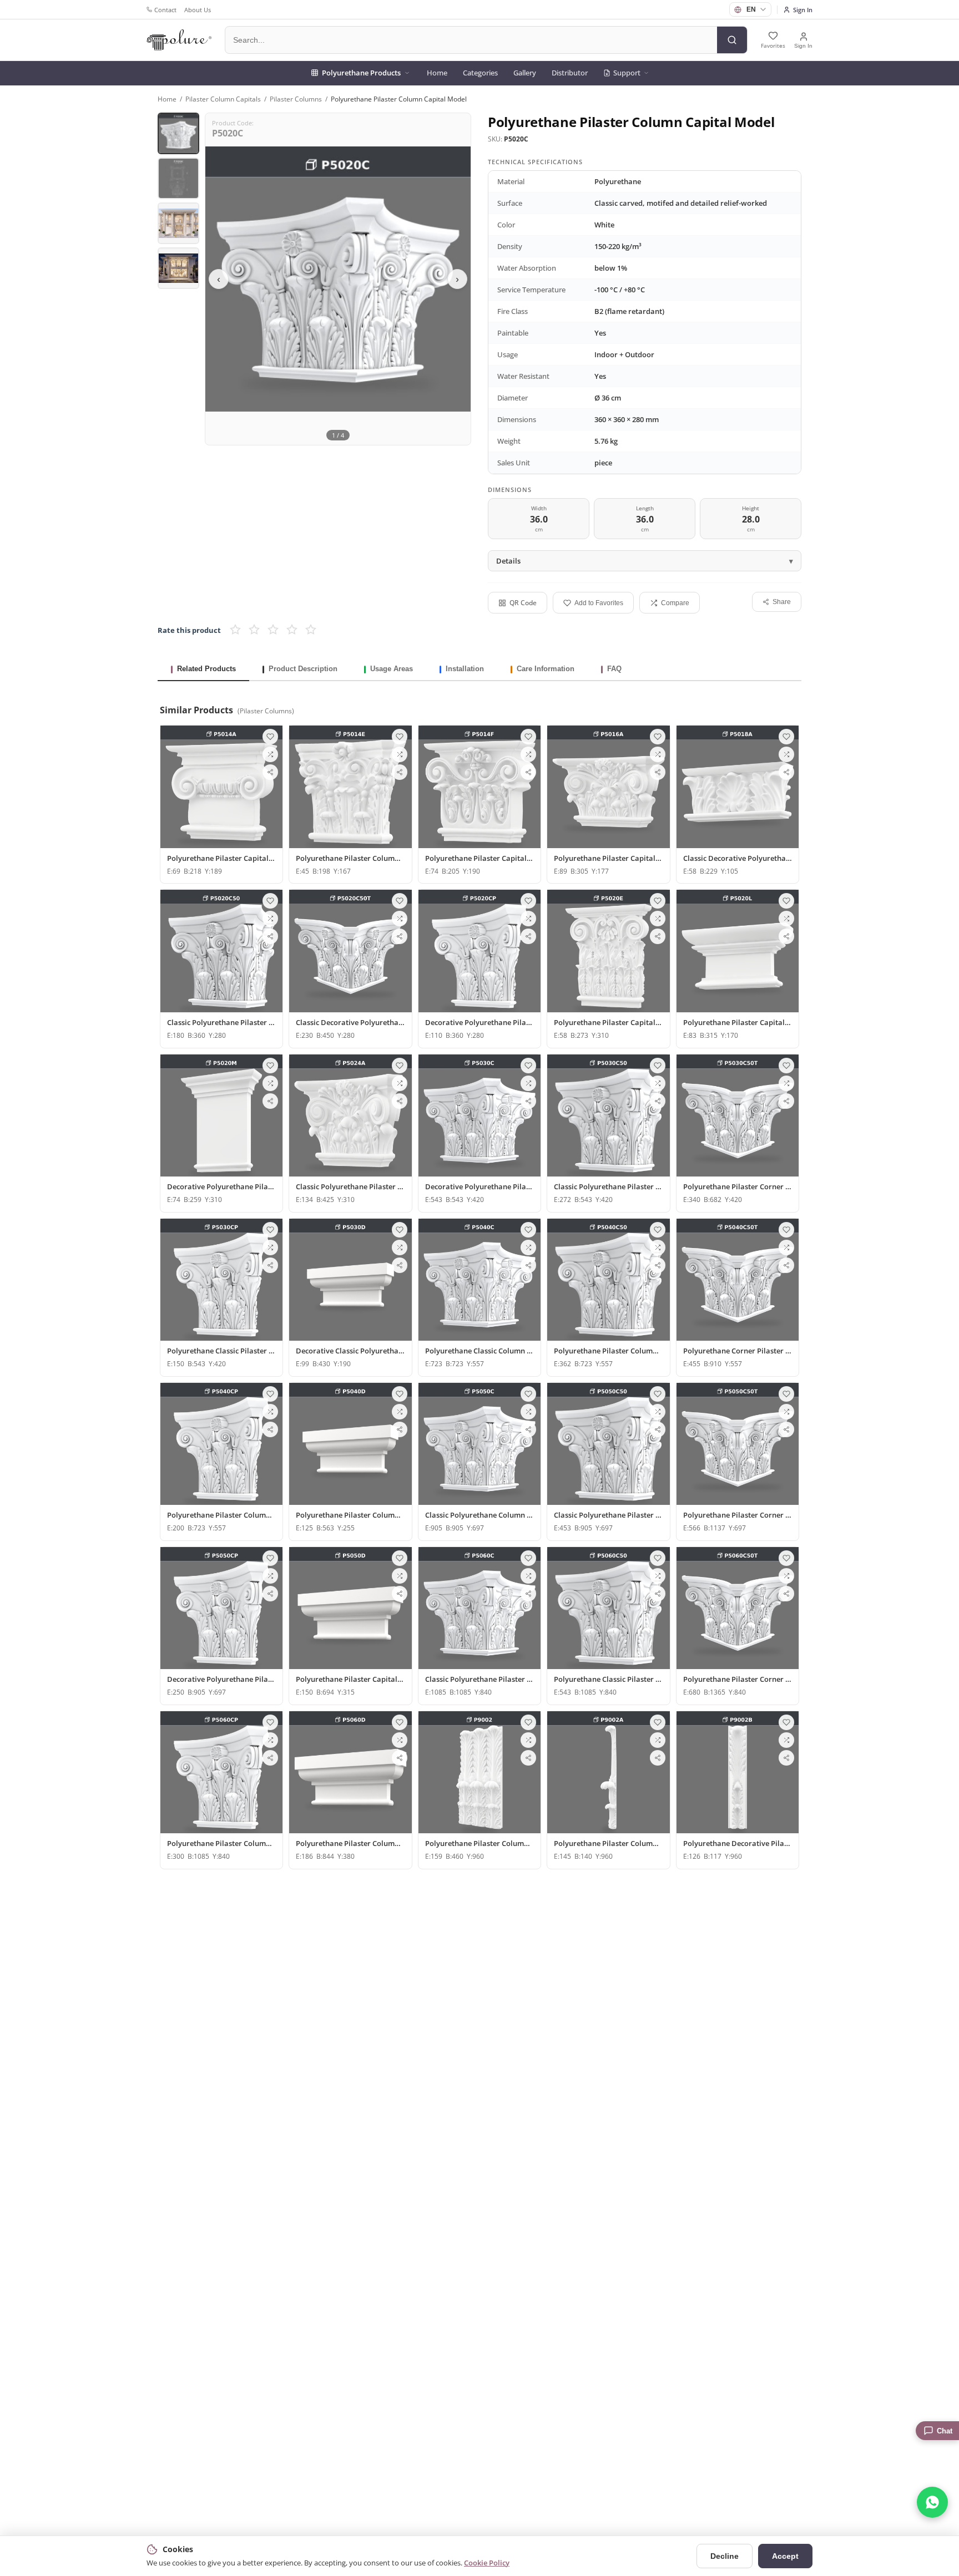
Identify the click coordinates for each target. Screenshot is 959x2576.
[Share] (270, 772)
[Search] (732, 40)
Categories (480, 73)
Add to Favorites (599, 603)
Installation (465, 669)
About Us (198, 10)
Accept (785, 2556)
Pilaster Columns (296, 99)
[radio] (235, 630)
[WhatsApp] (932, 2502)
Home (437, 73)
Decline (725, 2556)
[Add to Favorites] (270, 737)
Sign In (803, 10)
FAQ (614, 669)
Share (782, 602)
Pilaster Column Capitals (223, 99)
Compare (675, 603)
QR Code (523, 603)
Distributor (570, 73)
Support (627, 73)
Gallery (525, 73)
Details (508, 561)
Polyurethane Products (361, 73)
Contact (165, 10)
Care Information (546, 669)
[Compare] (270, 754)
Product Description (303, 669)
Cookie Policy (487, 2563)
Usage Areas (392, 669)
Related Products (206, 669)
